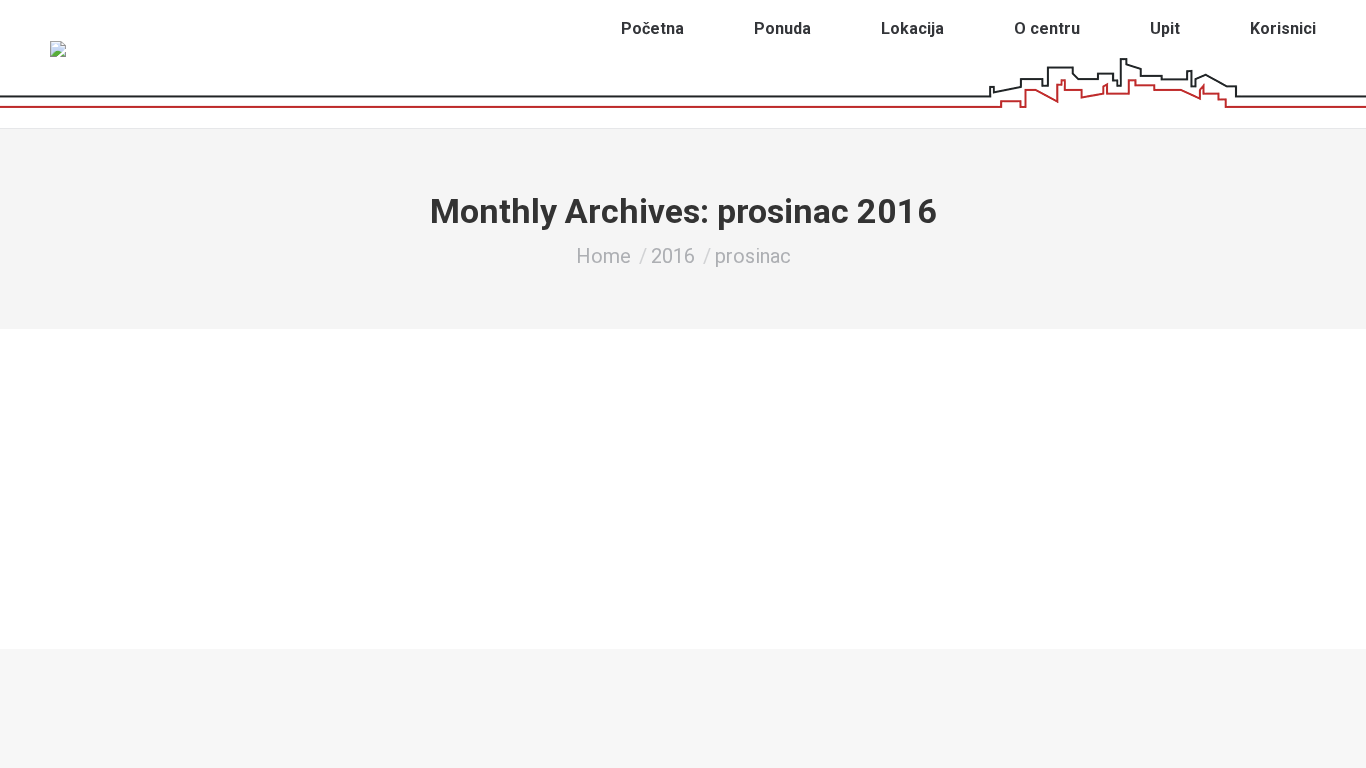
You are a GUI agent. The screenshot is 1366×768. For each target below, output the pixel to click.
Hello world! (208, 428)
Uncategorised (197, 458)
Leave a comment (496, 458)
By (287, 458)
